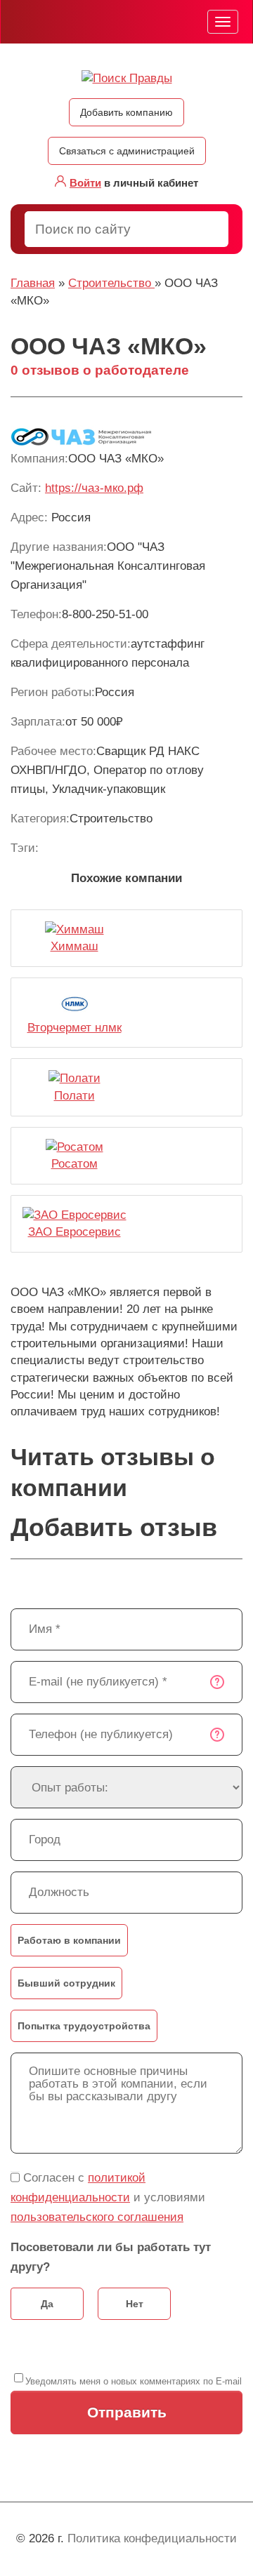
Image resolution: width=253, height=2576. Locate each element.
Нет (135, 2304)
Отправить (127, 2412)
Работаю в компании (69, 1940)
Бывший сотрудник (66, 1983)
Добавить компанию (126, 112)
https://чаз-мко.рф (94, 488)
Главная (33, 283)
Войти (85, 183)
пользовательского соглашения (97, 2217)
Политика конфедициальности (152, 2538)
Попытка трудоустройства (84, 2026)
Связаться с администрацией (127, 151)
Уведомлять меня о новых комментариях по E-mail (134, 2381)
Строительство (111, 283)
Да (47, 2304)
